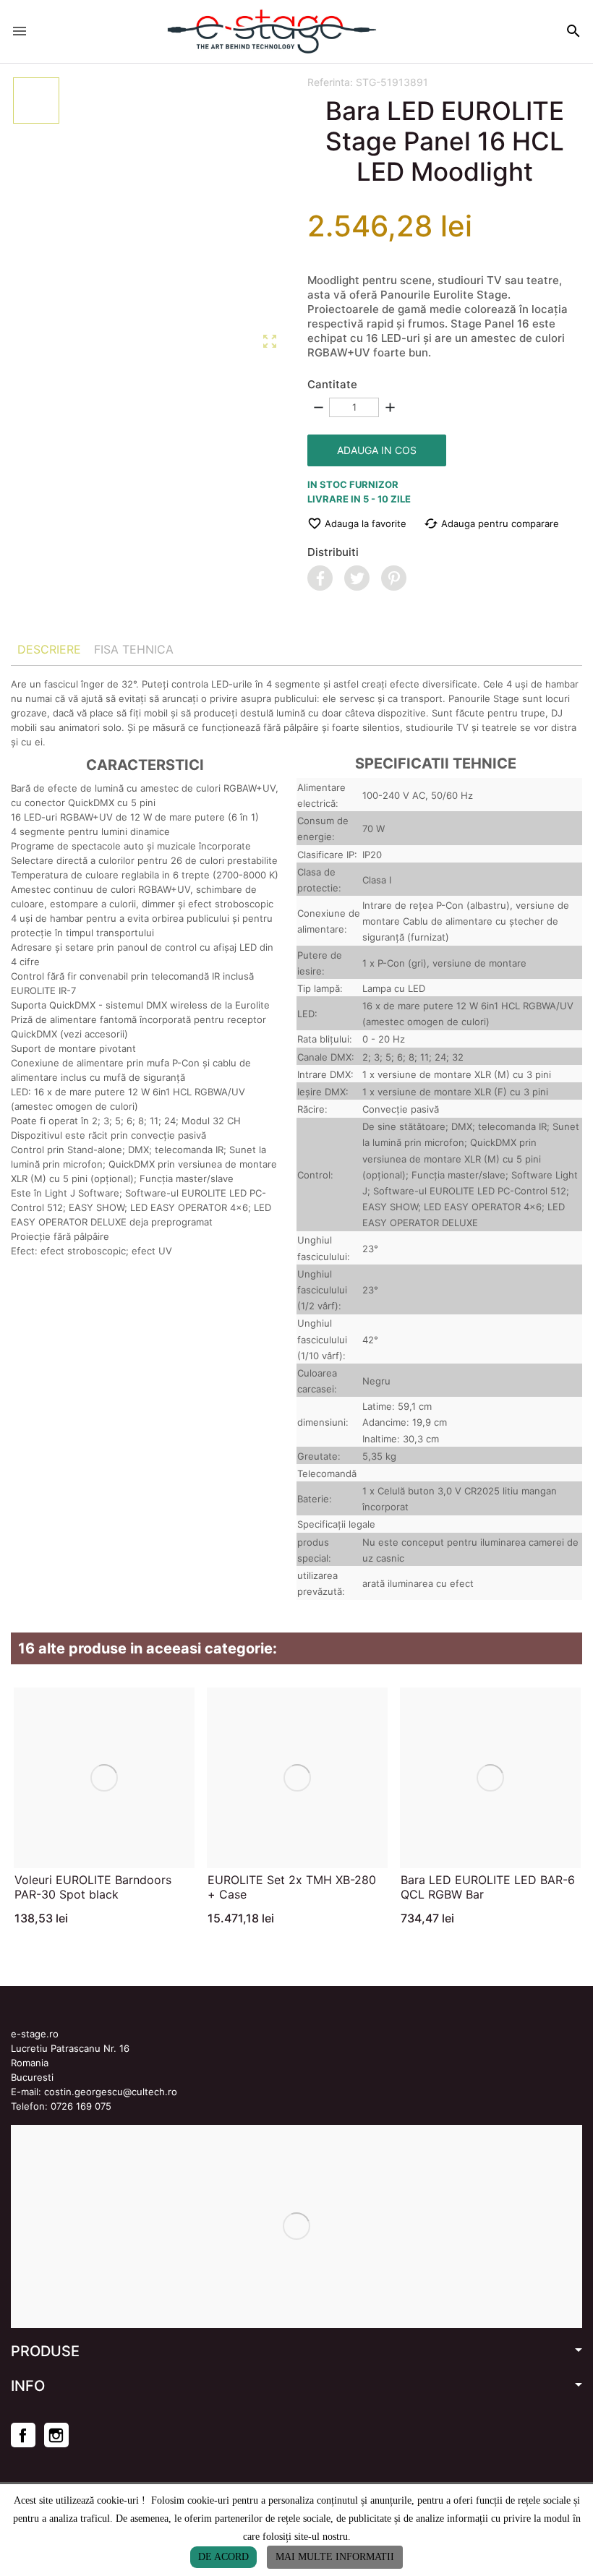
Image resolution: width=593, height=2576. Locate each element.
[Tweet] (357, 578)
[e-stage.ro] (272, 31)
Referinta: (330, 82)
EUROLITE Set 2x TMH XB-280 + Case (292, 1887)
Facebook (23, 2435)
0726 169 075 (81, 2106)
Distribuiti (333, 552)
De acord (223, 2557)
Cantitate (332, 384)
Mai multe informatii (335, 2557)
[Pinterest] (394, 578)
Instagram (56, 2435)
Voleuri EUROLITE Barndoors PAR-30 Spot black (93, 1887)
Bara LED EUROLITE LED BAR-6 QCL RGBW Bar (488, 1887)
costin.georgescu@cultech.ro (111, 2092)
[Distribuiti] (320, 578)
